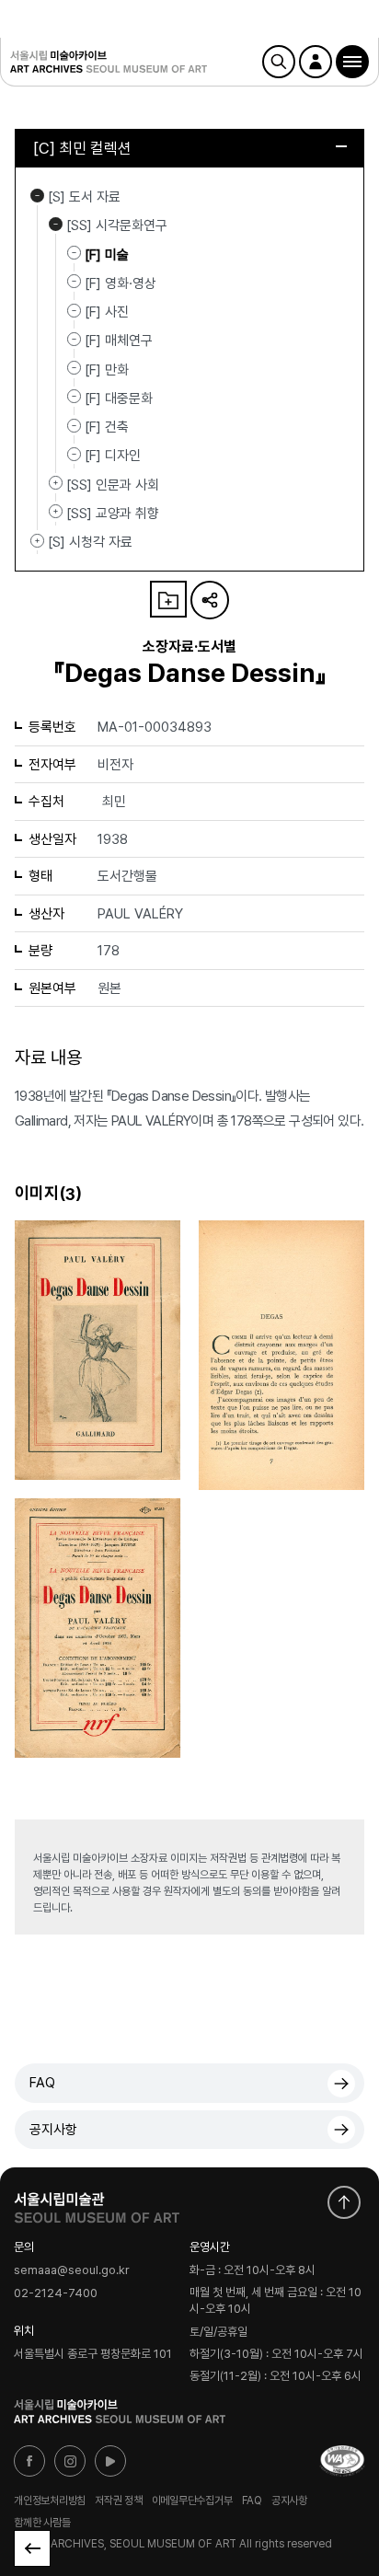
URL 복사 (210, 600)
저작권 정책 (119, 2501)
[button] (352, 62)
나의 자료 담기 (168, 599)
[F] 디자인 (113, 456)
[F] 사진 (107, 312)
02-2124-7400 (56, 2293)
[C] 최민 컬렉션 (82, 148)
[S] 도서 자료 (37, 195)
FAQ (42, 2083)
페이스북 (29, 2461)
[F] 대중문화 (119, 399)
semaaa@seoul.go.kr (72, 2271)
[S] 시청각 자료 (37, 540)
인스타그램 (70, 2461)
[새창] (342, 2461)
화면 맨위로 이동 (344, 2202)
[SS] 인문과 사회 (56, 483)
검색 (279, 62)
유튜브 (110, 2461)
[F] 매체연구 (119, 341)
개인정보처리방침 (50, 2501)
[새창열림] (97, 2203)
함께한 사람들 (42, 2523)
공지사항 (53, 2130)
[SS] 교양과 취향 (56, 512)
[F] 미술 (107, 254)
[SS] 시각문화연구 (56, 224)
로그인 (316, 62)
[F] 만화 (107, 369)
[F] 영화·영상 (121, 283)
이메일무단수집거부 (192, 2501)
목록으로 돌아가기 (32, 2548)
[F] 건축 (107, 427)
